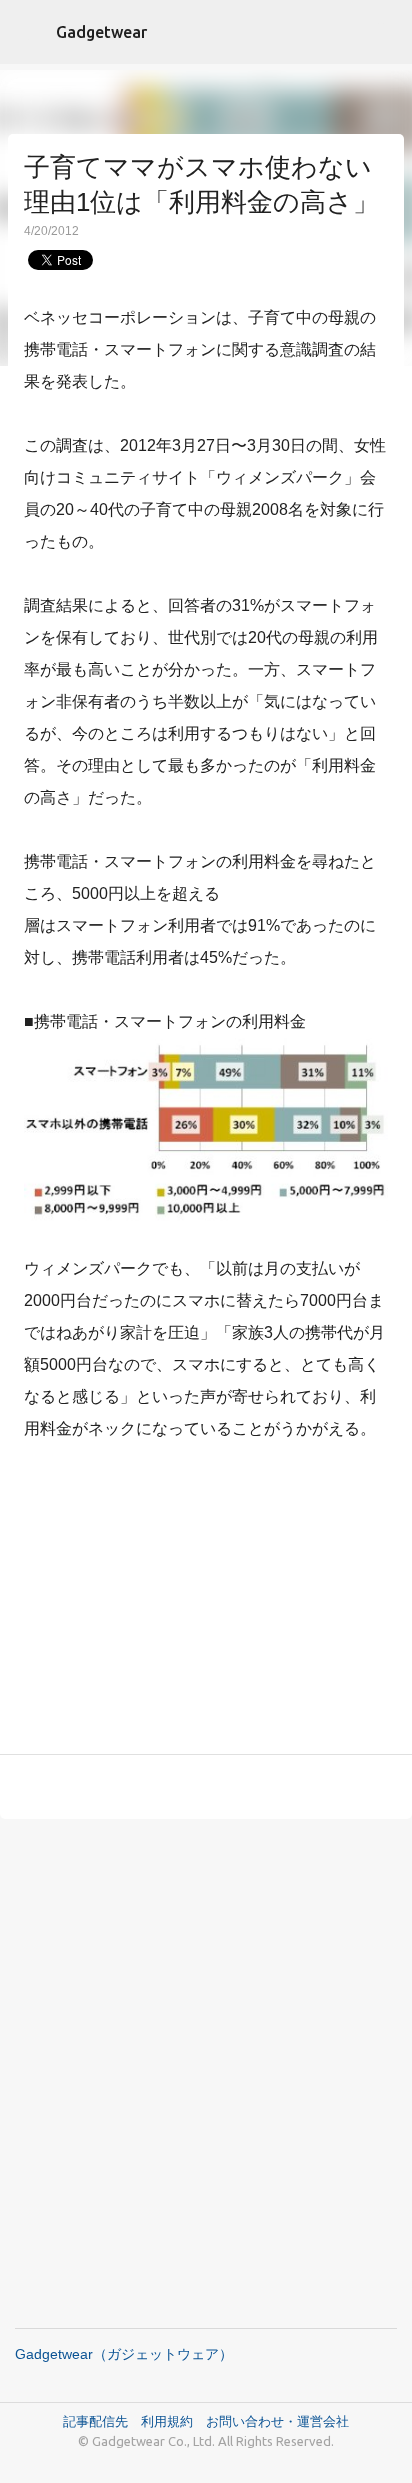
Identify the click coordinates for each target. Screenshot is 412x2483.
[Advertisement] (206, 1602)
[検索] (384, 32)
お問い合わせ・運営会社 (277, 2421)
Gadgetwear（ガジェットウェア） (124, 2354)
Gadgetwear (101, 32)
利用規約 (173, 2421)
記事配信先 (95, 2421)
